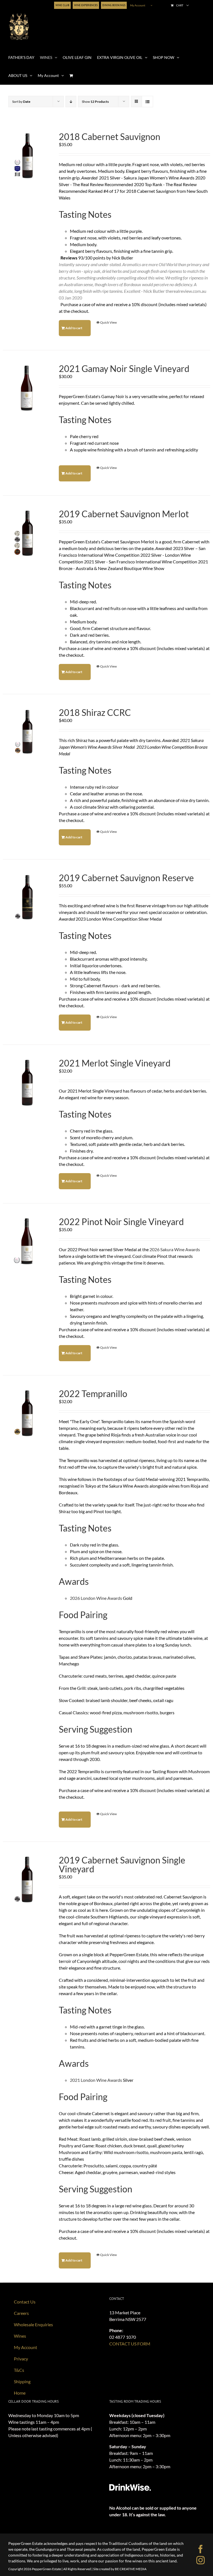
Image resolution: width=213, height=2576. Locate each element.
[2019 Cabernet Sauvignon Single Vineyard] (27, 1880)
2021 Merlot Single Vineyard (115, 1063)
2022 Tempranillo (93, 1394)
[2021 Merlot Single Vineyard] (27, 1083)
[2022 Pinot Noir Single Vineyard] (27, 1241)
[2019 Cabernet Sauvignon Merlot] (27, 533)
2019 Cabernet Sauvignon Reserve (126, 878)
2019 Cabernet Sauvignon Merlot (124, 514)
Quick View (108, 322)
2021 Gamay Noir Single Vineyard (124, 368)
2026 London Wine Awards (96, 1598)
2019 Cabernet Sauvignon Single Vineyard (122, 1864)
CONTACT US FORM (130, 2344)
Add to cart (74, 328)
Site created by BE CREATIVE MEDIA (120, 2569)
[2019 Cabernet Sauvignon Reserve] (27, 897)
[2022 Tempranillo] (27, 1413)
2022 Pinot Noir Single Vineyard (121, 1222)
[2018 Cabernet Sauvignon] (27, 156)
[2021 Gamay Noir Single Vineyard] (27, 388)
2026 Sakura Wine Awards (175, 1249)
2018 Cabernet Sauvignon (110, 137)
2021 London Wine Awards (96, 2080)
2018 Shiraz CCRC (95, 712)
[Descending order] (71, 102)
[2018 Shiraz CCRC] (27, 732)
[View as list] (147, 102)
